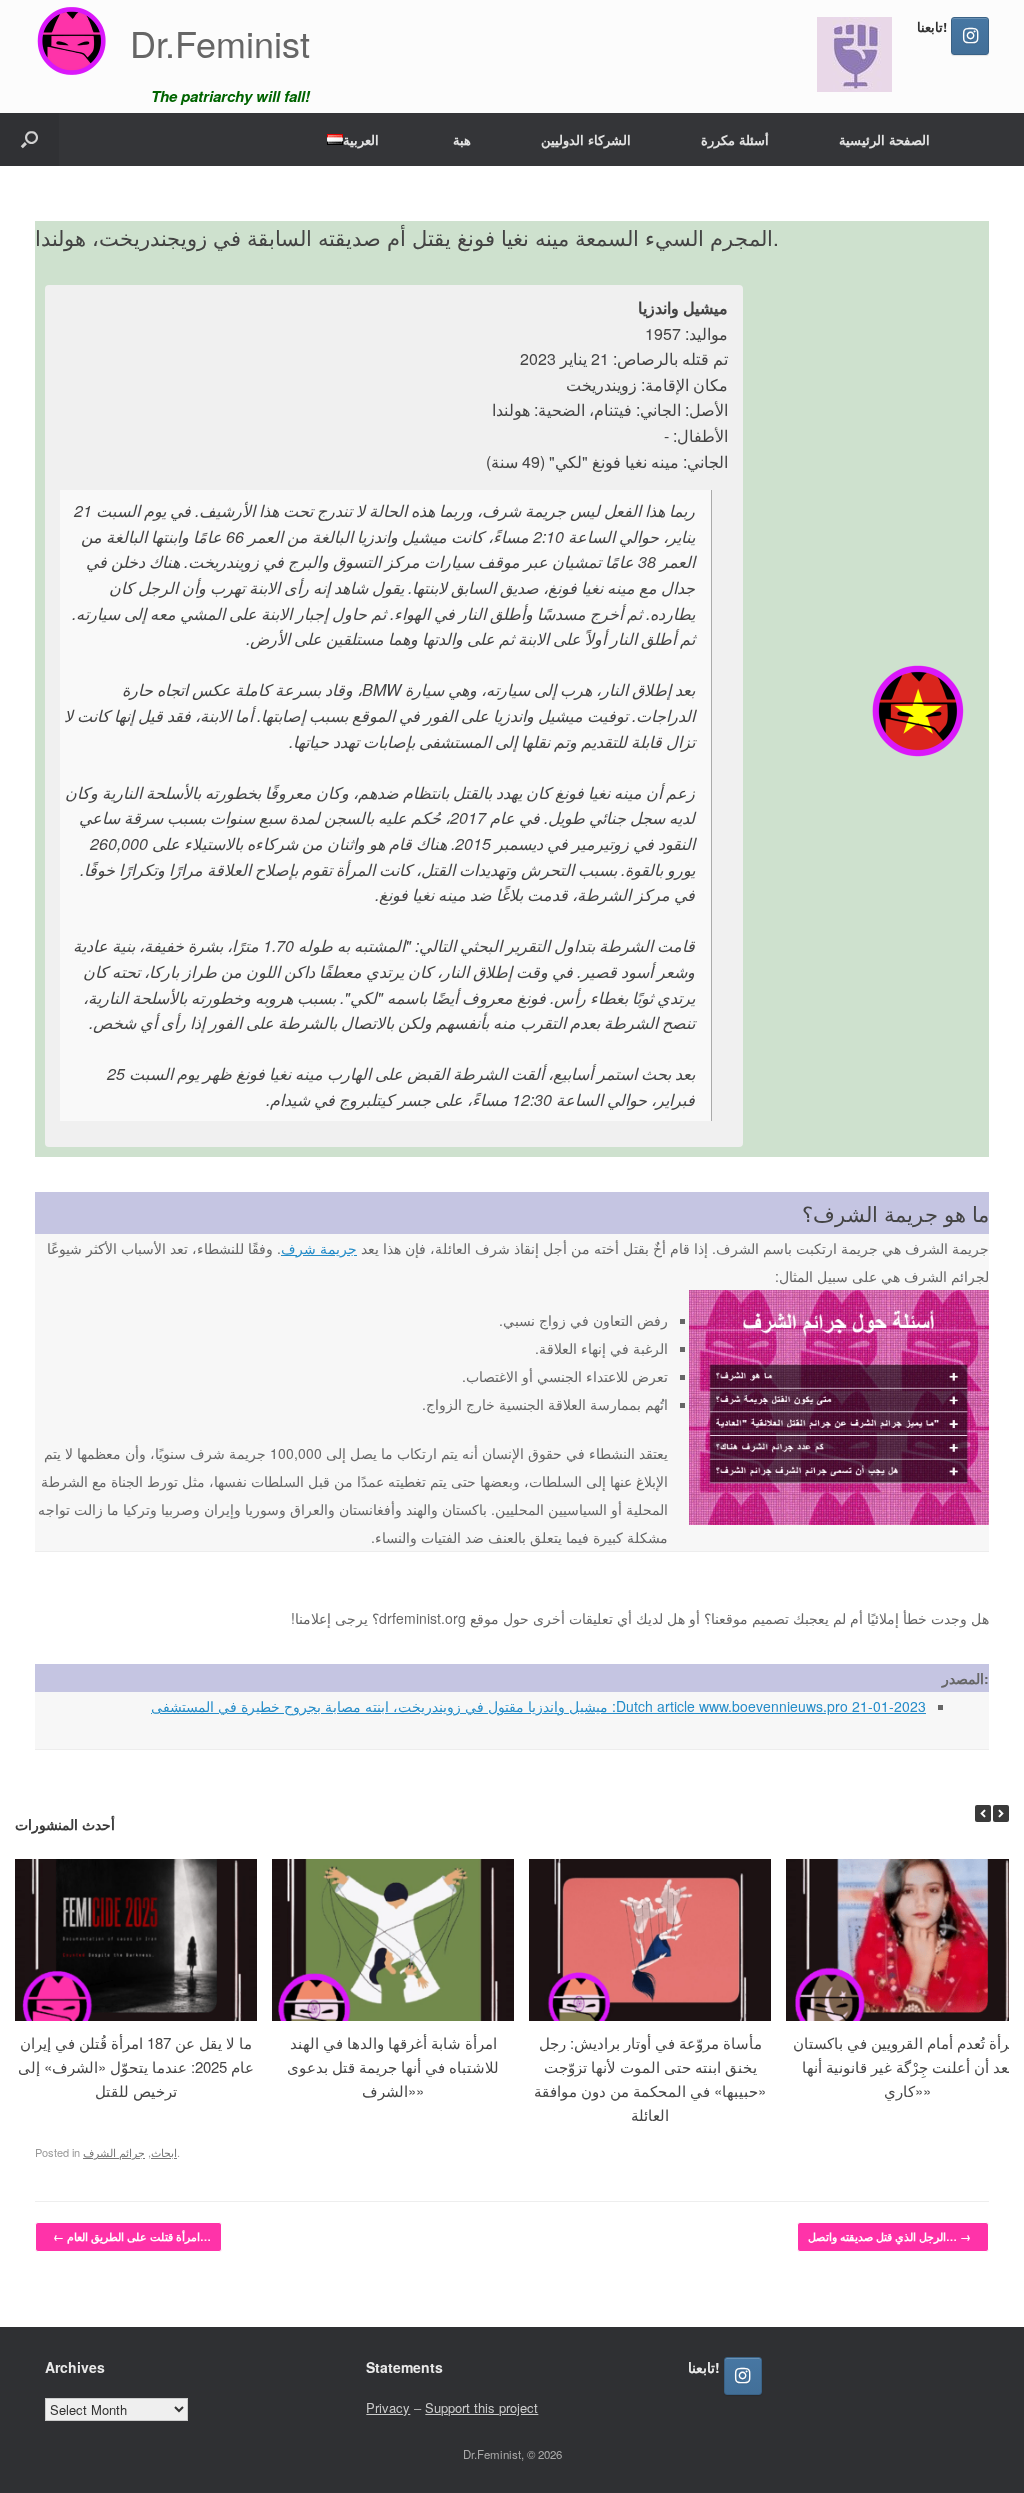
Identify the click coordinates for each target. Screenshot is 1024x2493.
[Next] (1001, 1813)
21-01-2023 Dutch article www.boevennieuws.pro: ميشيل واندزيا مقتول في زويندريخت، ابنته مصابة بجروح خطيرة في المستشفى (538, 1706)
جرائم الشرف (114, 2152)
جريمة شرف (319, 1248)
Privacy (388, 2407)
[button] (29, 139)
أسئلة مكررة (735, 139)
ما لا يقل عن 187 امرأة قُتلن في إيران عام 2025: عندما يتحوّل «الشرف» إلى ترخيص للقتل (136, 2066)
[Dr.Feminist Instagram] (970, 36)
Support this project (481, 2407)
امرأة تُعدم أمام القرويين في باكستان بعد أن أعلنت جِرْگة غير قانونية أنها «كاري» (907, 2066)
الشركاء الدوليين (586, 139)
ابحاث (164, 2152)
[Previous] (983, 1813)
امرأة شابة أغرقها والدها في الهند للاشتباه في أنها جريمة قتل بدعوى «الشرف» (393, 2066)
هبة (462, 139)
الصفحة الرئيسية (884, 139)
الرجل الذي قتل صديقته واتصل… (889, 2236)
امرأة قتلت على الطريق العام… (132, 2236)
